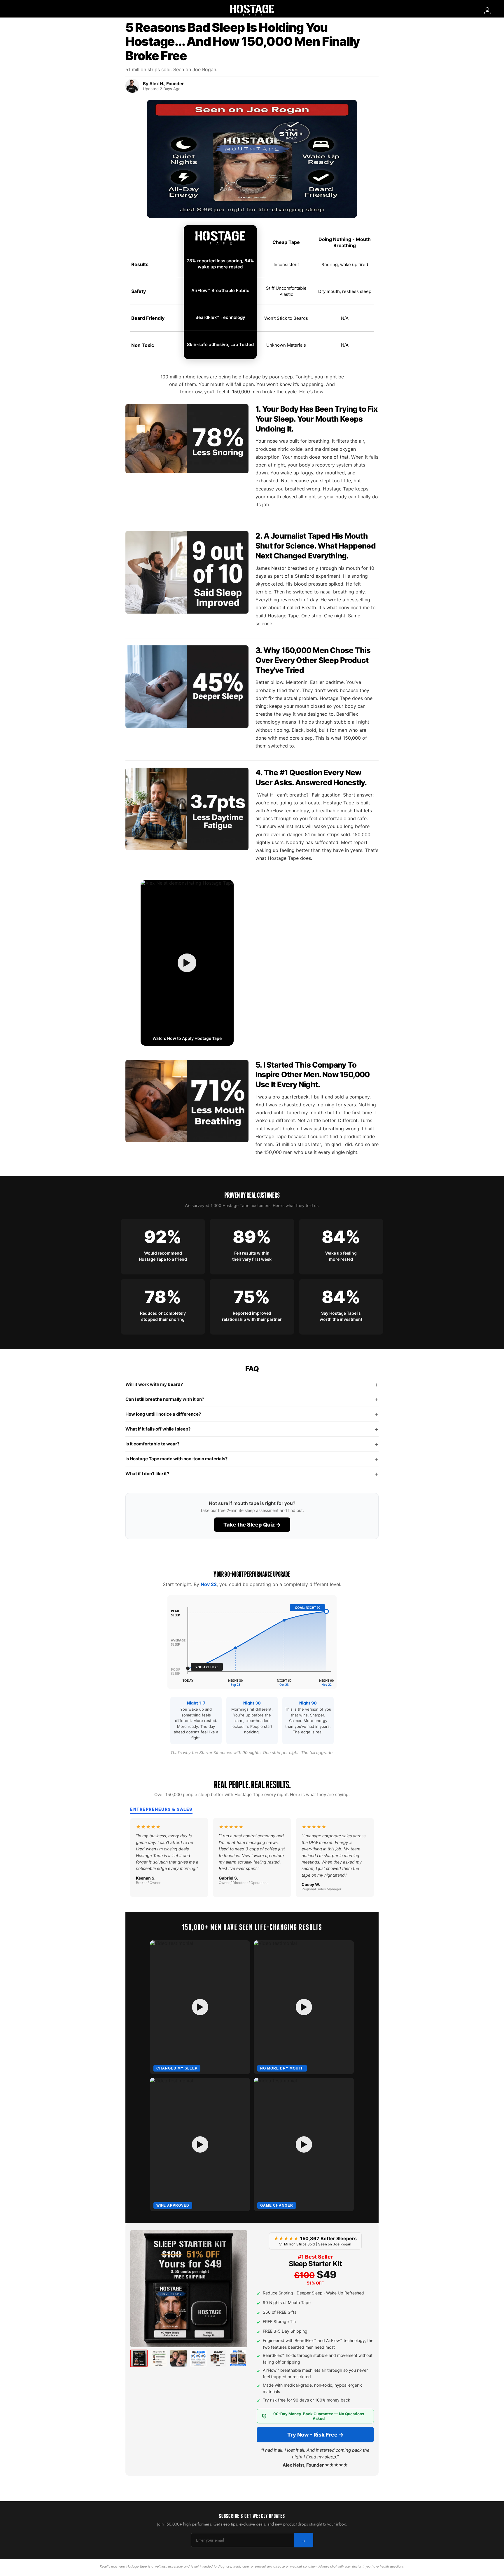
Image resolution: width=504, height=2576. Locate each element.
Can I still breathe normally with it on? (252, 1399)
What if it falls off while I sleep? (252, 1429)
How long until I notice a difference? (252, 1414)
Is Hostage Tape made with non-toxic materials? (252, 1459)
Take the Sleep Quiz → (252, 1525)
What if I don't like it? (252, 1474)
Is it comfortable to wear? (252, 1444)
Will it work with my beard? (252, 1384)
